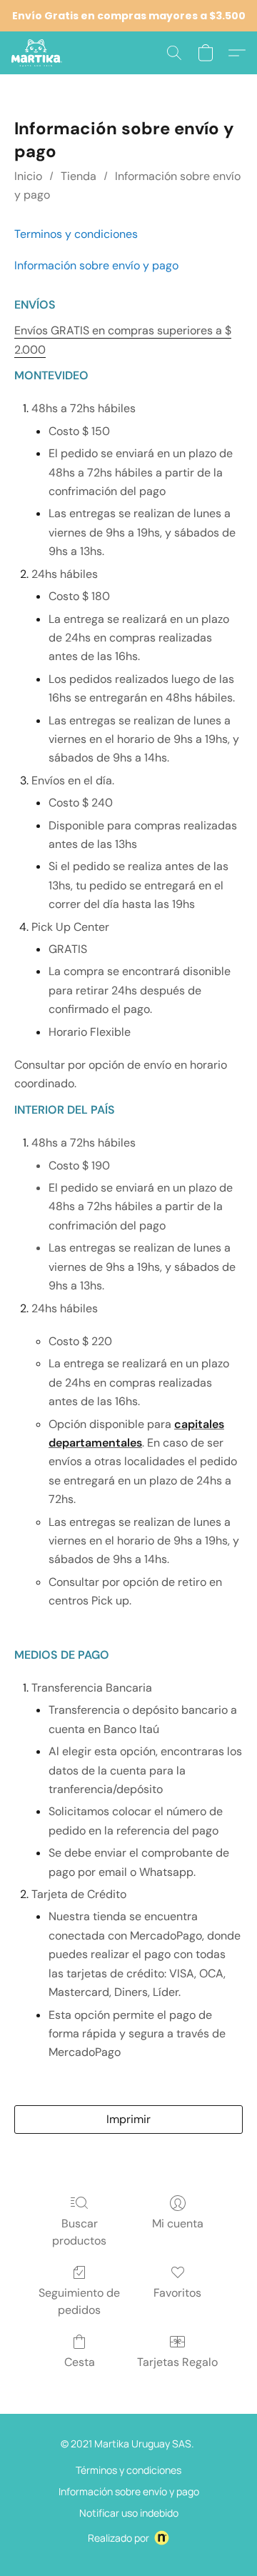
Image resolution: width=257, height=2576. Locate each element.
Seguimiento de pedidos (79, 2301)
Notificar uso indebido (129, 2513)
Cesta (80, 2362)
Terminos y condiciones (76, 234)
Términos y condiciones (128, 2470)
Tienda (79, 176)
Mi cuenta (178, 2223)
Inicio (28, 176)
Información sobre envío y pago (129, 2491)
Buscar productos (79, 2232)
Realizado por (119, 2538)
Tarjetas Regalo (177, 2362)
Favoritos (177, 2293)
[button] (38, 53)
